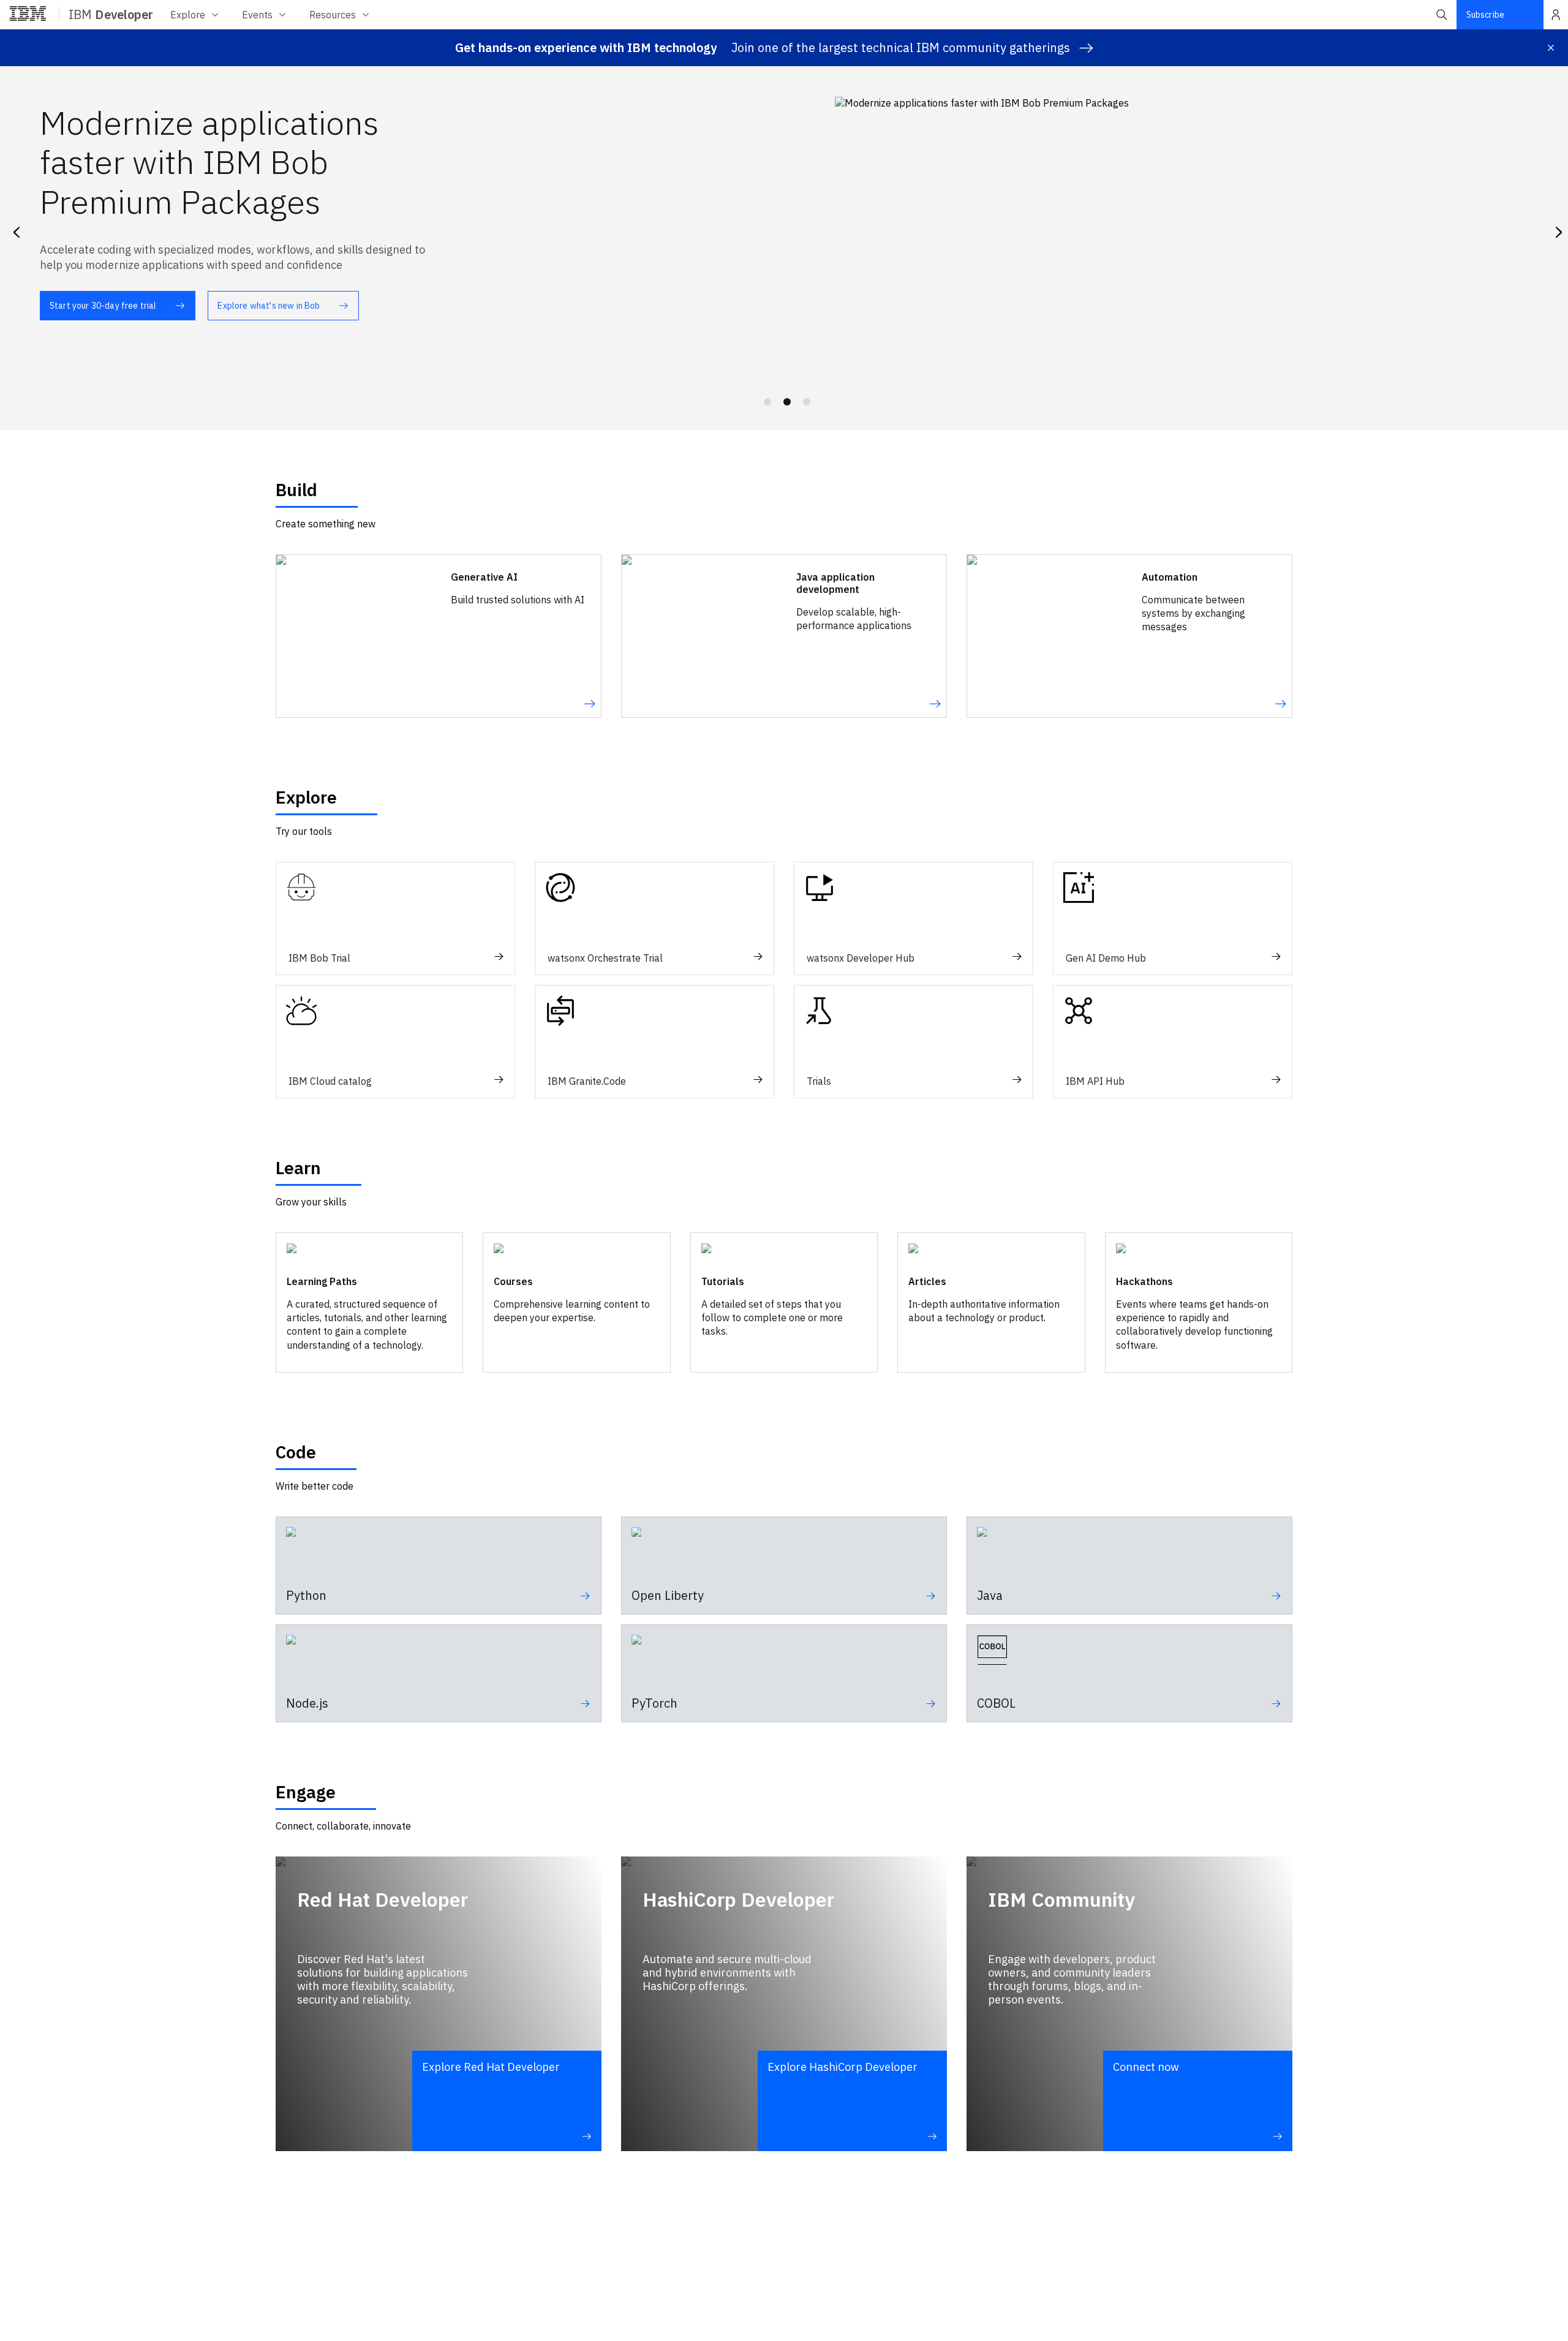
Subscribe (1485, 15)
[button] (1442, 15)
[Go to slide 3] (807, 402)
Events (257, 15)
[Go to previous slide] (16, 230)
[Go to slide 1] (767, 402)
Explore (188, 15)
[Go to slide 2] (787, 402)
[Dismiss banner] (1551, 48)
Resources (333, 15)
